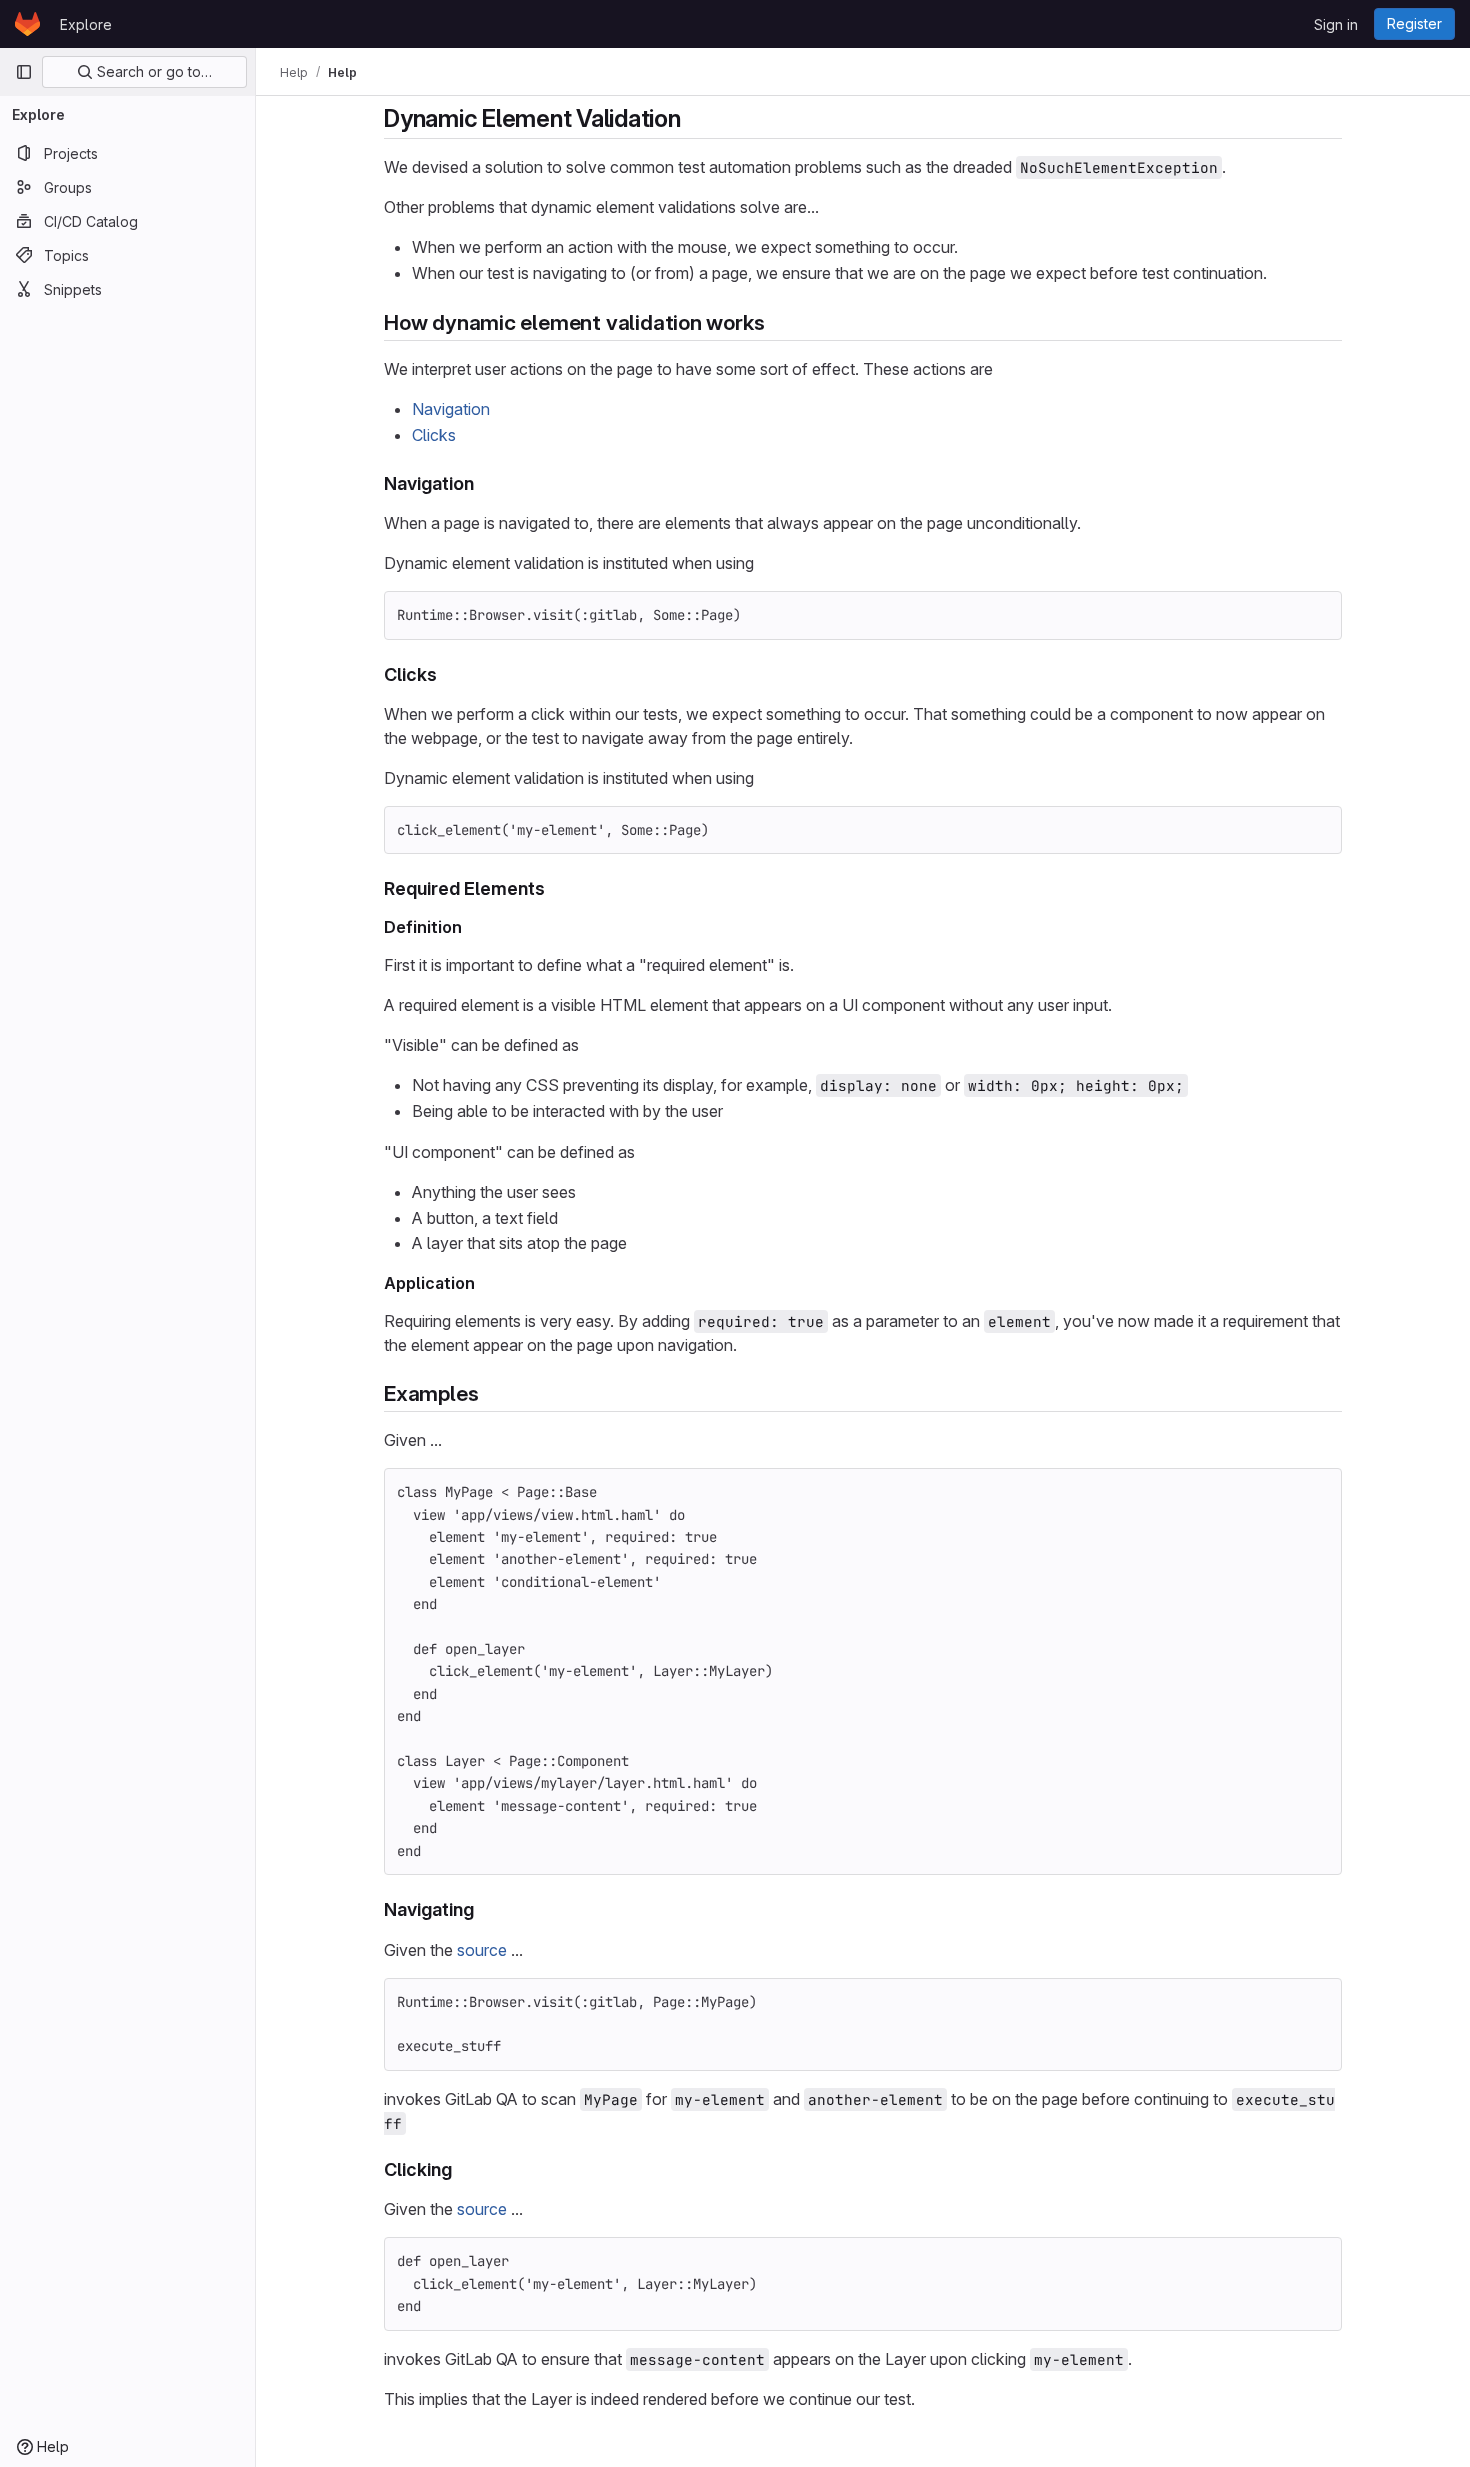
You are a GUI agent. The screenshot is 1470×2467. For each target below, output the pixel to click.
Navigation (451, 409)
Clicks (434, 435)
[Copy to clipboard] (1318, 615)
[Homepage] (27, 24)
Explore (86, 24)
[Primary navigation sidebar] (24, 72)
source (482, 1950)
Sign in (1336, 24)
